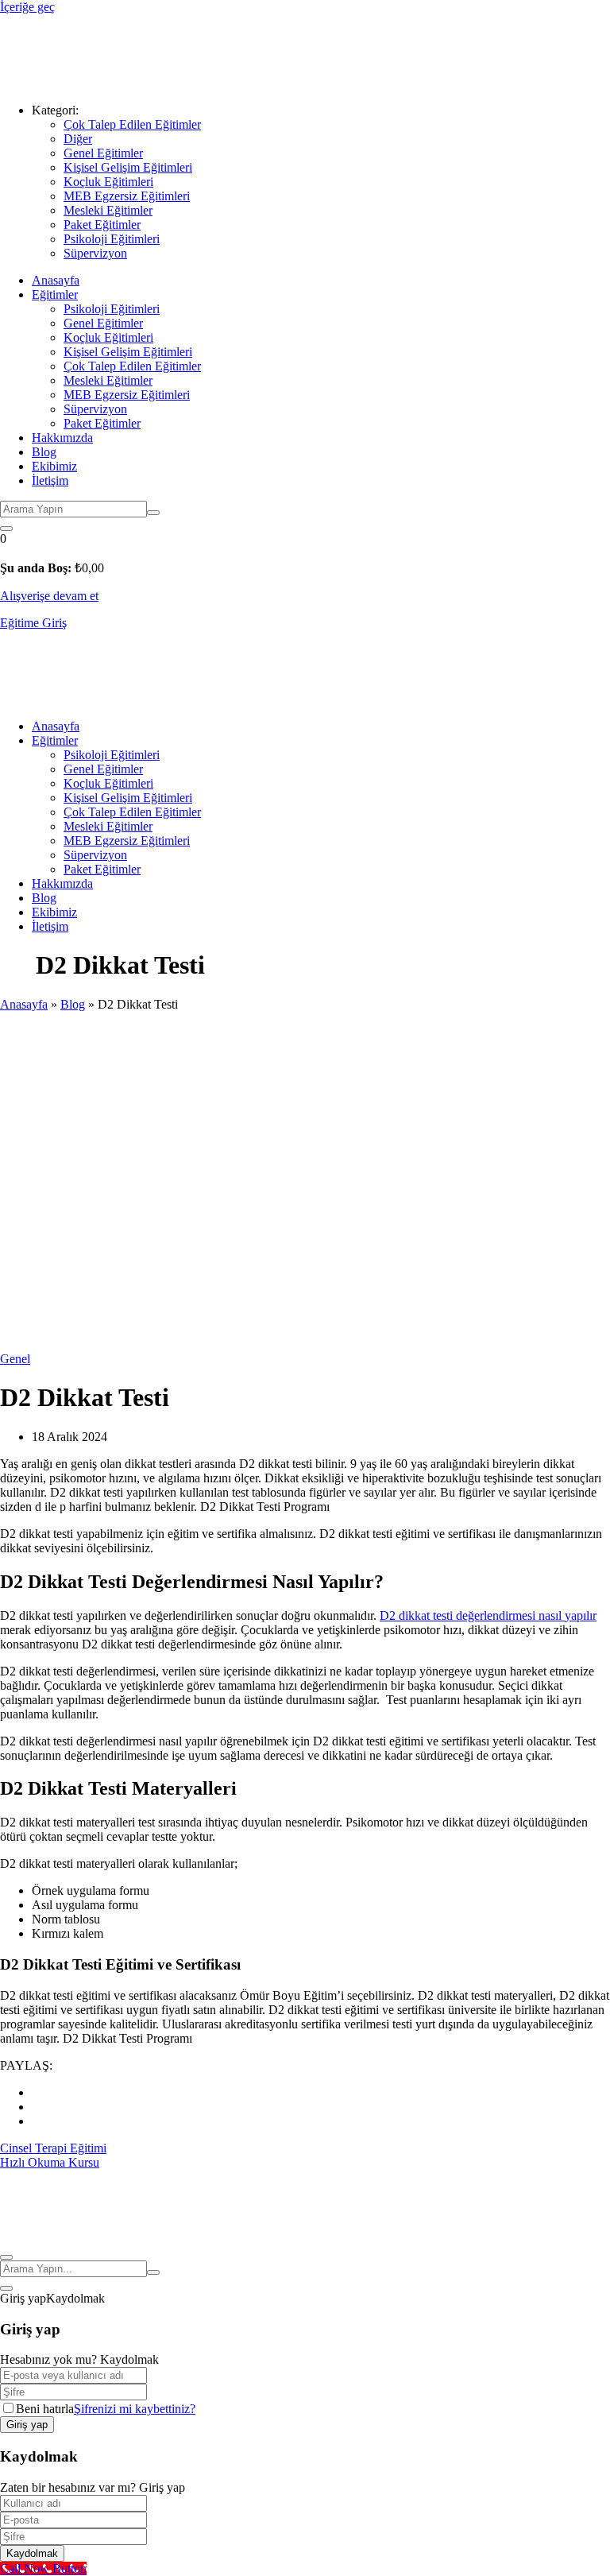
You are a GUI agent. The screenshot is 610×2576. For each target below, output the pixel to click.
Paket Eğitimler (102, 225)
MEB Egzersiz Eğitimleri (127, 196)
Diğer (78, 139)
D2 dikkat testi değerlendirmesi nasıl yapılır (488, 1615)
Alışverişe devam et (49, 596)
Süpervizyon (95, 253)
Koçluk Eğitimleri (108, 182)
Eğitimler (55, 294)
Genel (15, 1359)
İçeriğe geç (27, 7)
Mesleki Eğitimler (108, 210)
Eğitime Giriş (33, 623)
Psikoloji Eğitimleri (112, 239)
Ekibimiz (54, 466)
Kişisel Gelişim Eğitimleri (128, 167)
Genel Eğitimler (103, 153)
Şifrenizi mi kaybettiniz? (135, 2409)
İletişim (50, 480)
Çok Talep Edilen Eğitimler (132, 124)
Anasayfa (56, 280)
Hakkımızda (62, 438)
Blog (44, 452)
